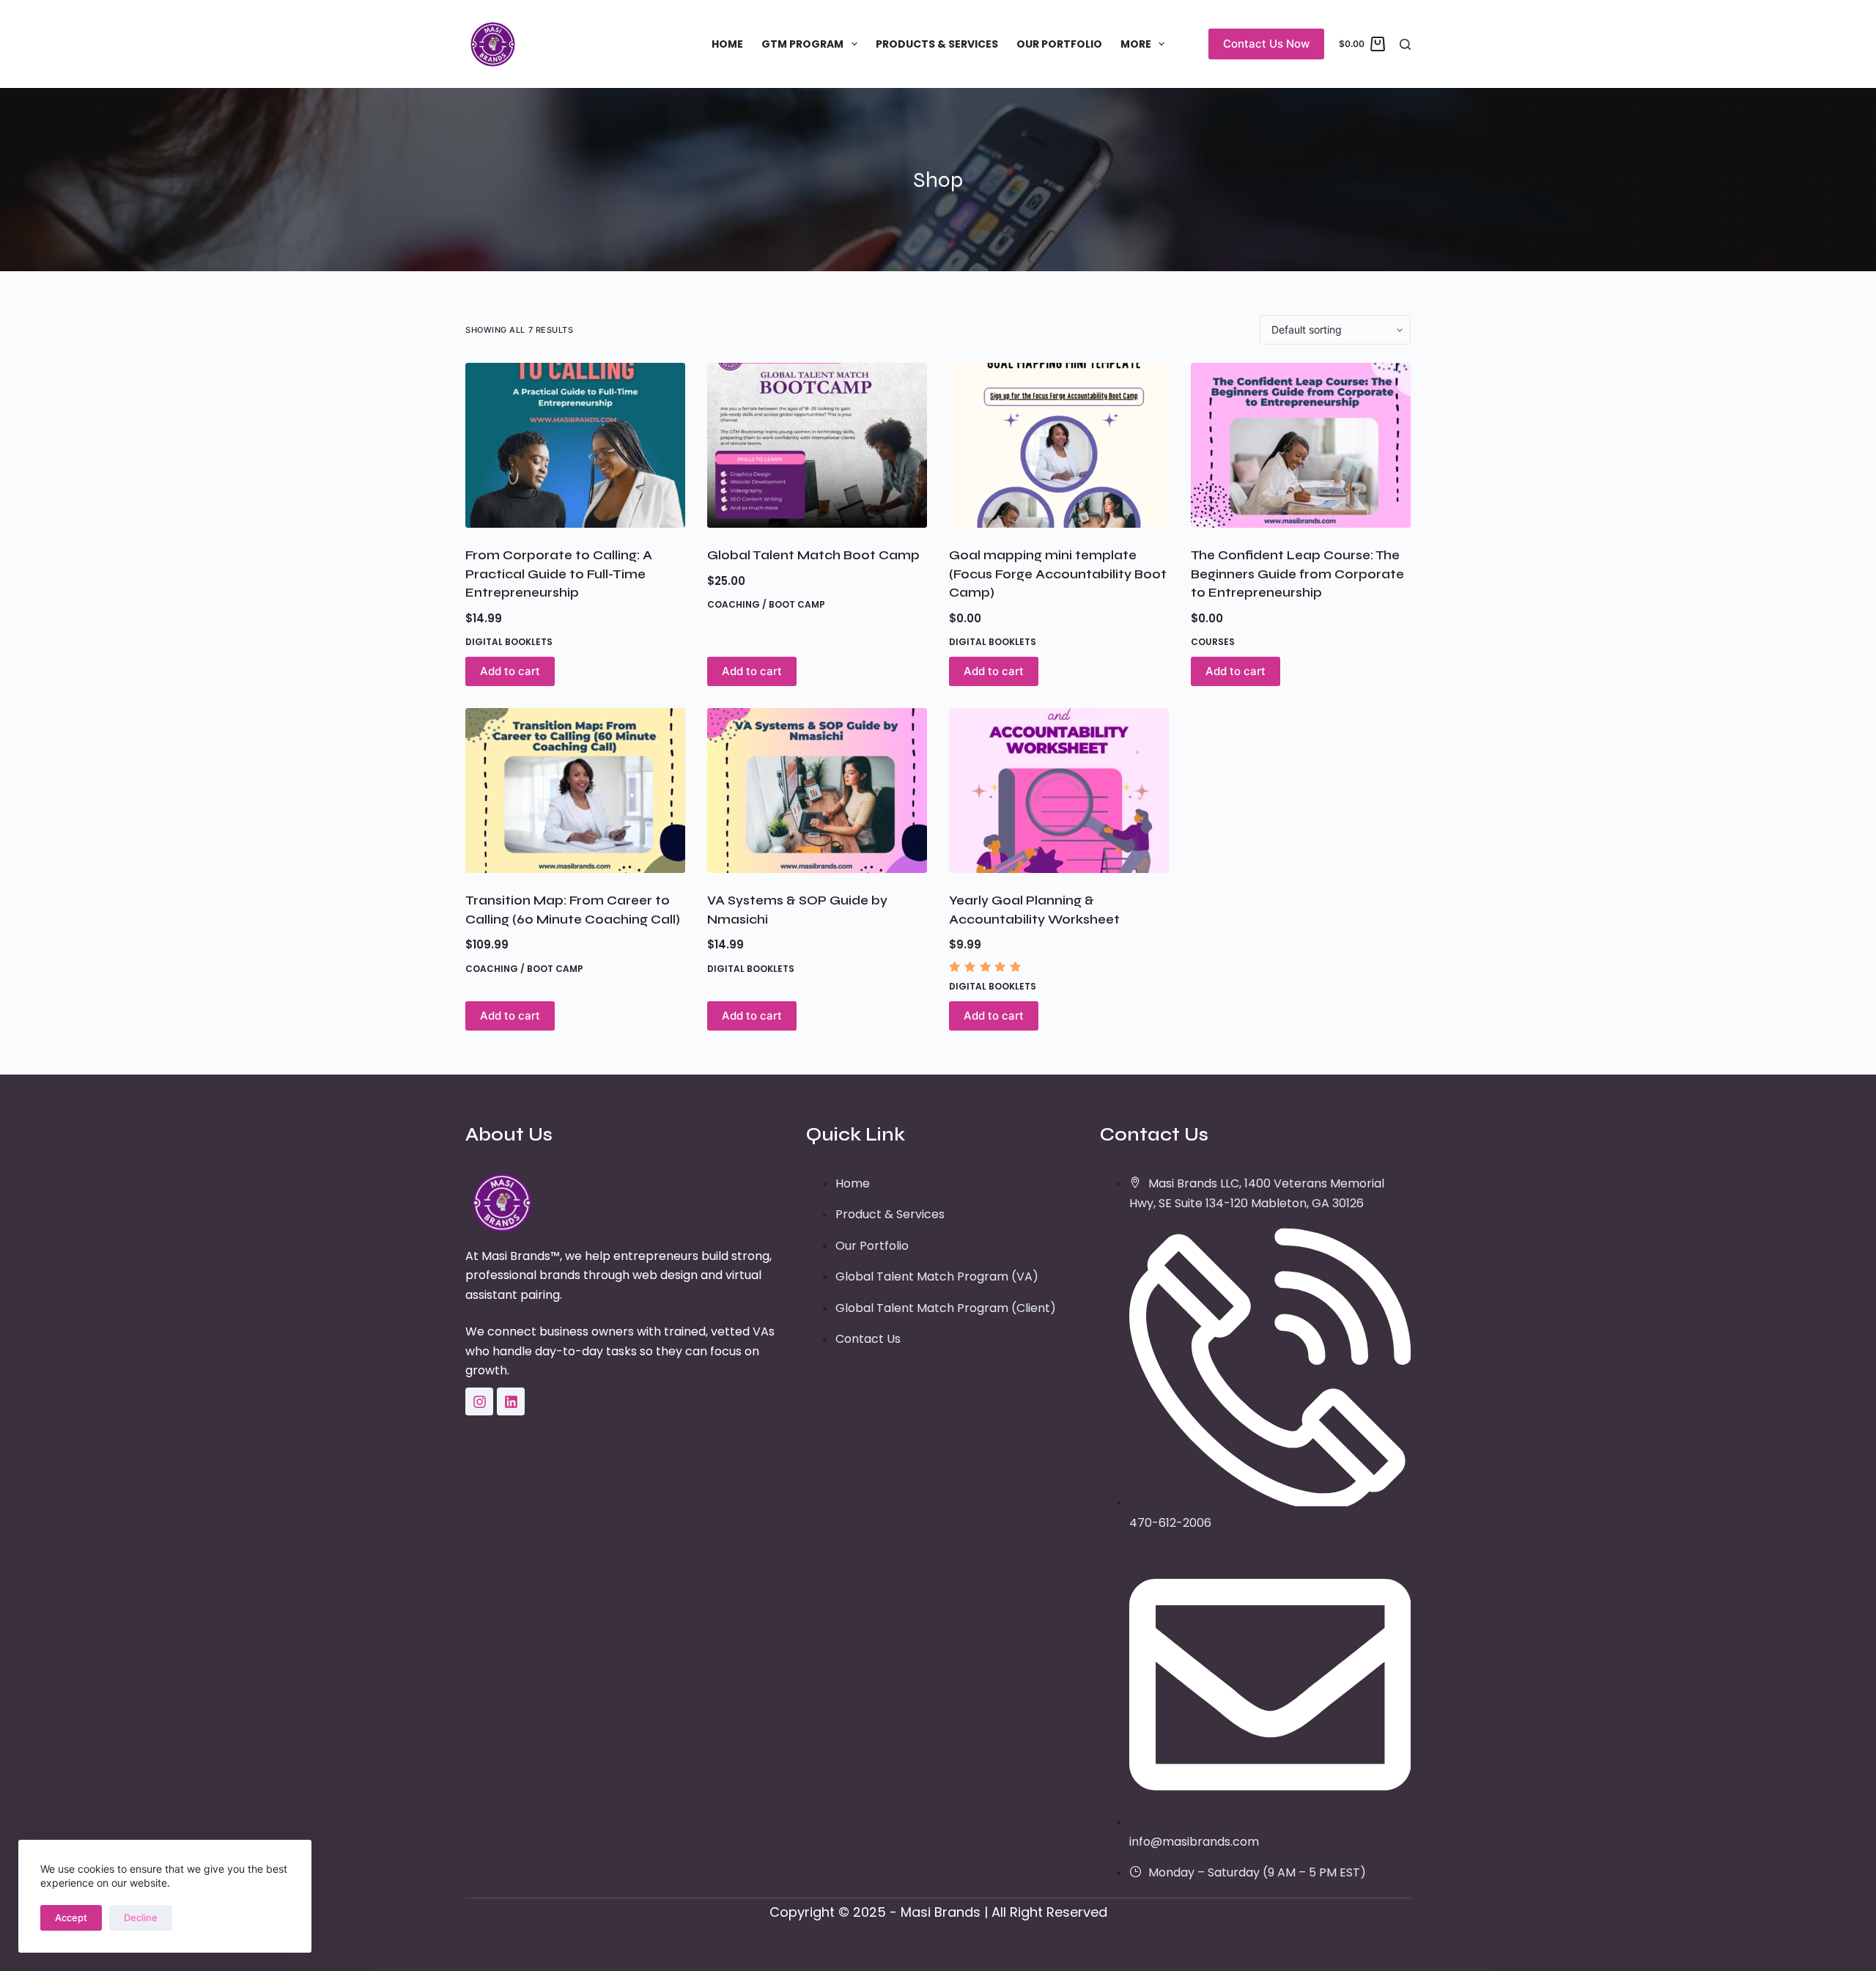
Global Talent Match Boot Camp (813, 555)
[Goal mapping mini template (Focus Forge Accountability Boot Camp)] (1059, 445)
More (1136, 44)
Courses (1213, 642)
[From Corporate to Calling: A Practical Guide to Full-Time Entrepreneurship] (575, 445)
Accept (71, 1917)
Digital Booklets (509, 642)
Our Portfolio (1059, 44)
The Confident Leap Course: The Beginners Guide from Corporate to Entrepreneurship (1297, 574)
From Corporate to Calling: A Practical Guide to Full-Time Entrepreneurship (559, 574)
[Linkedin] (511, 1401)
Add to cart (510, 671)
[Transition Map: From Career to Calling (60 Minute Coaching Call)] (575, 791)
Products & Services (937, 44)
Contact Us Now (1266, 44)
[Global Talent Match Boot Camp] (817, 445)
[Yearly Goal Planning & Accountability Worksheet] (1059, 791)
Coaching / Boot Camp (766, 604)
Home (727, 44)
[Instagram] (479, 1401)
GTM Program (802, 44)
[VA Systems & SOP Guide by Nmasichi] (817, 791)
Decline (141, 1917)
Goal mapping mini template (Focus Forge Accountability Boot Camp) (1058, 574)
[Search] (1405, 44)
